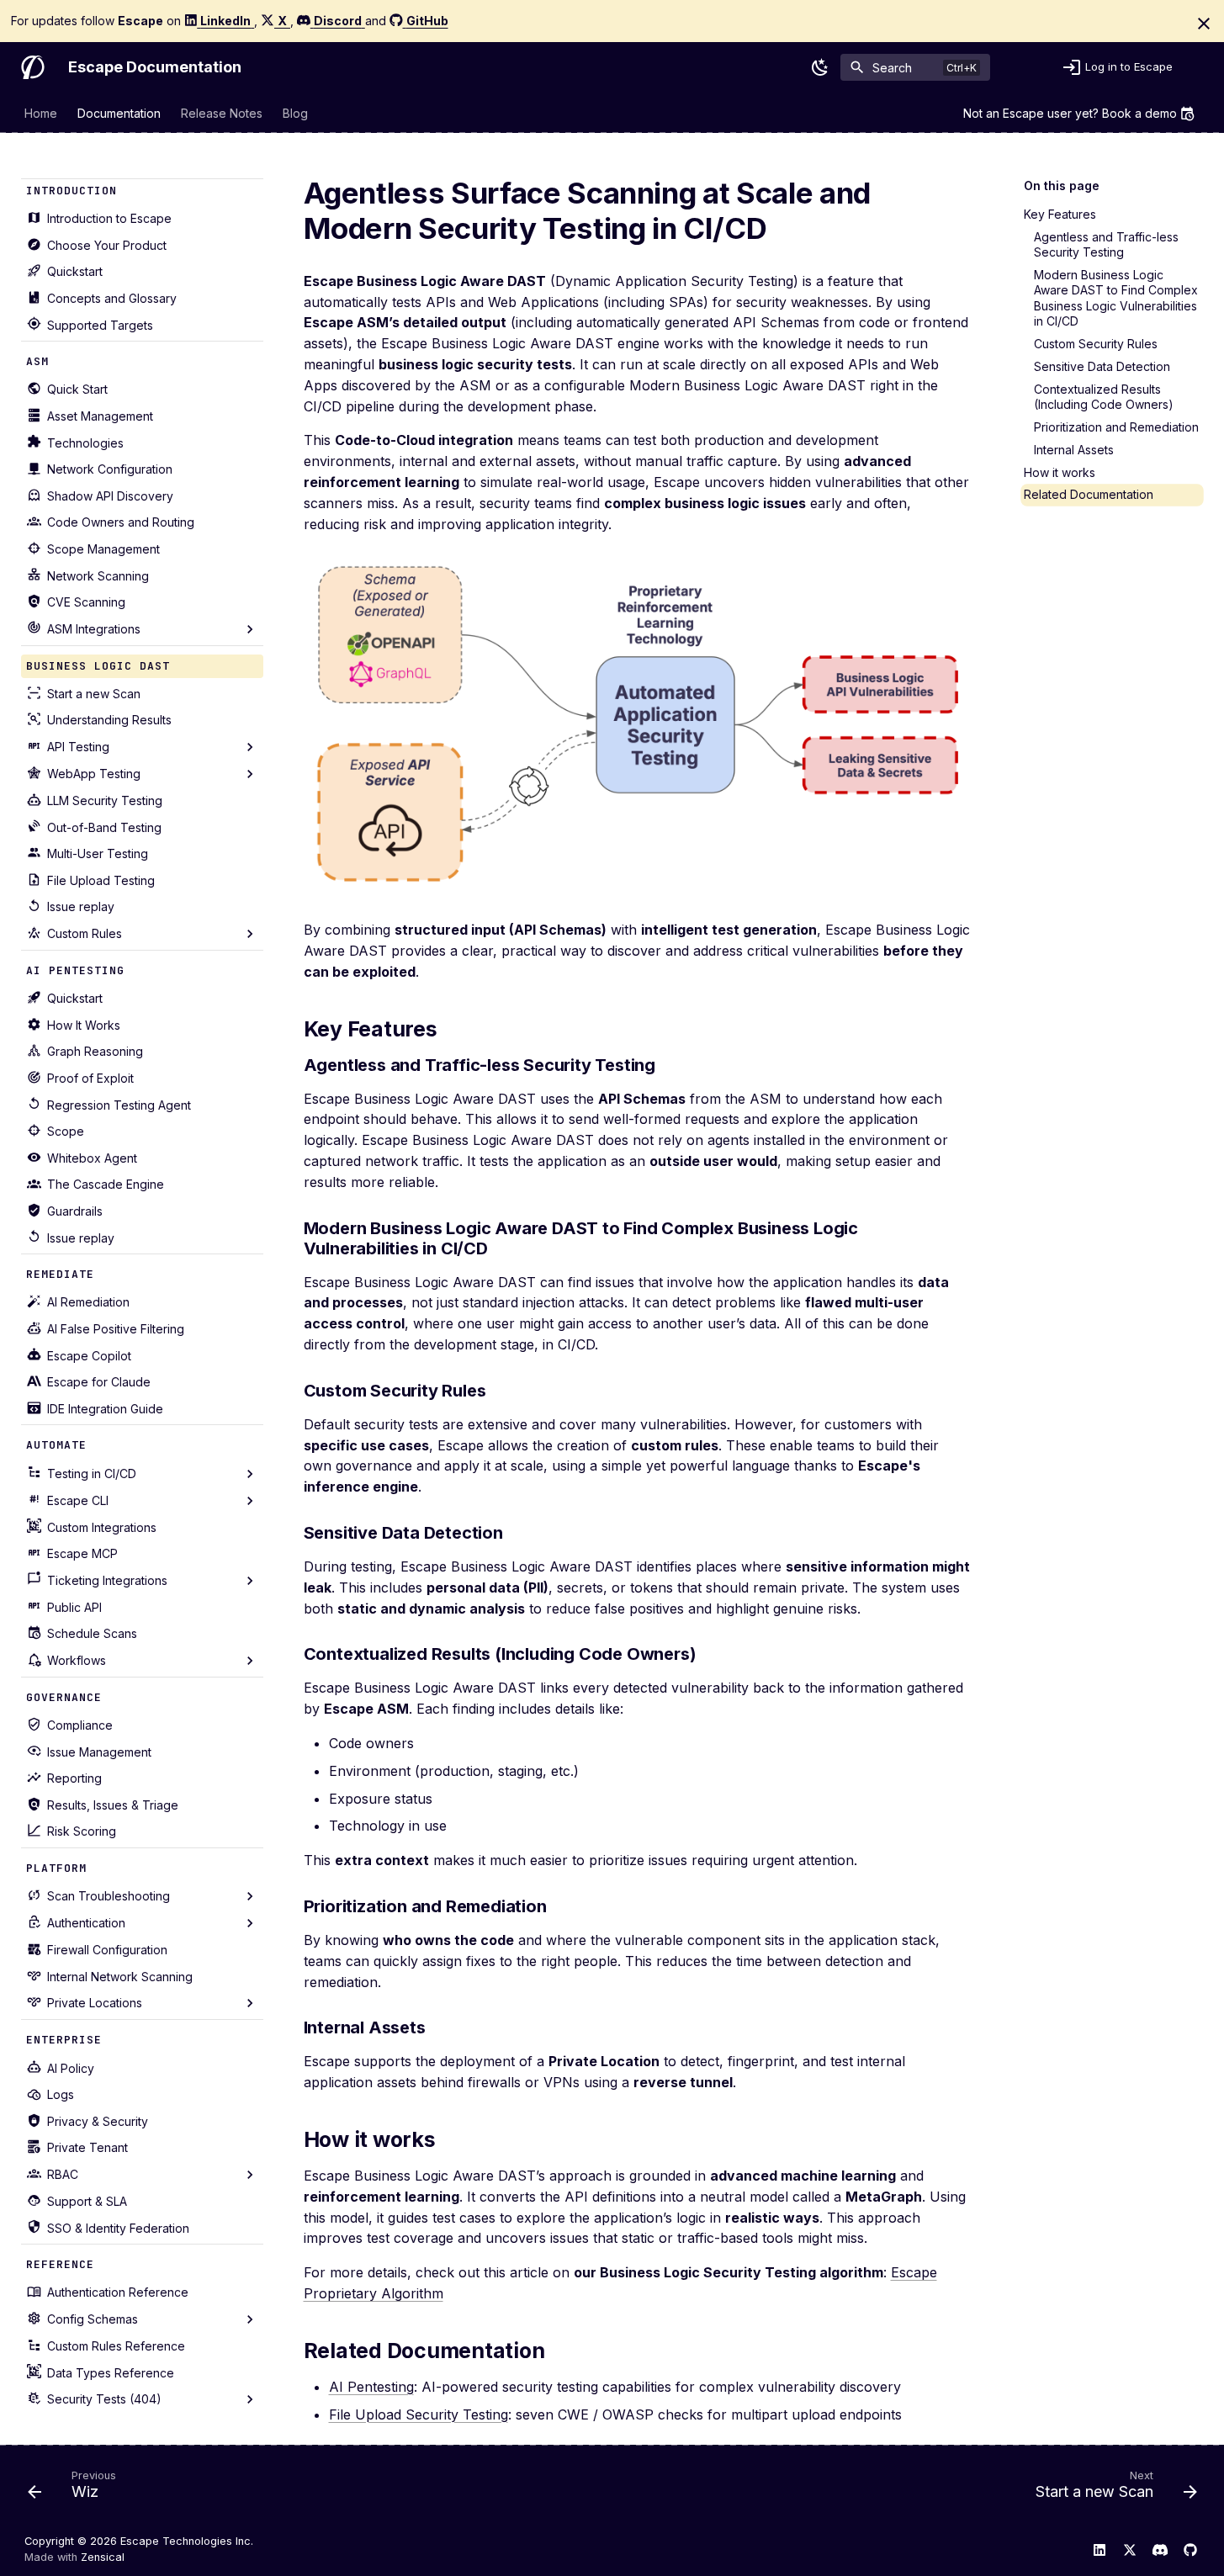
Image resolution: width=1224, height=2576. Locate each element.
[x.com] (1130, 2549)
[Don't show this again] (1204, 24)
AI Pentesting (371, 2387)
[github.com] (1190, 2549)
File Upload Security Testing (419, 2414)
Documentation (119, 113)
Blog (295, 113)
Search (892, 67)
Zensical (103, 2557)
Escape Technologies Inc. (187, 2541)
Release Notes (222, 113)
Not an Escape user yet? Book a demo (1070, 113)
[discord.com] (1160, 2549)
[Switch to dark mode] (820, 67)
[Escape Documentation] (33, 67)
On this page (1062, 186)
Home (41, 113)
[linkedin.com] (1099, 2549)
